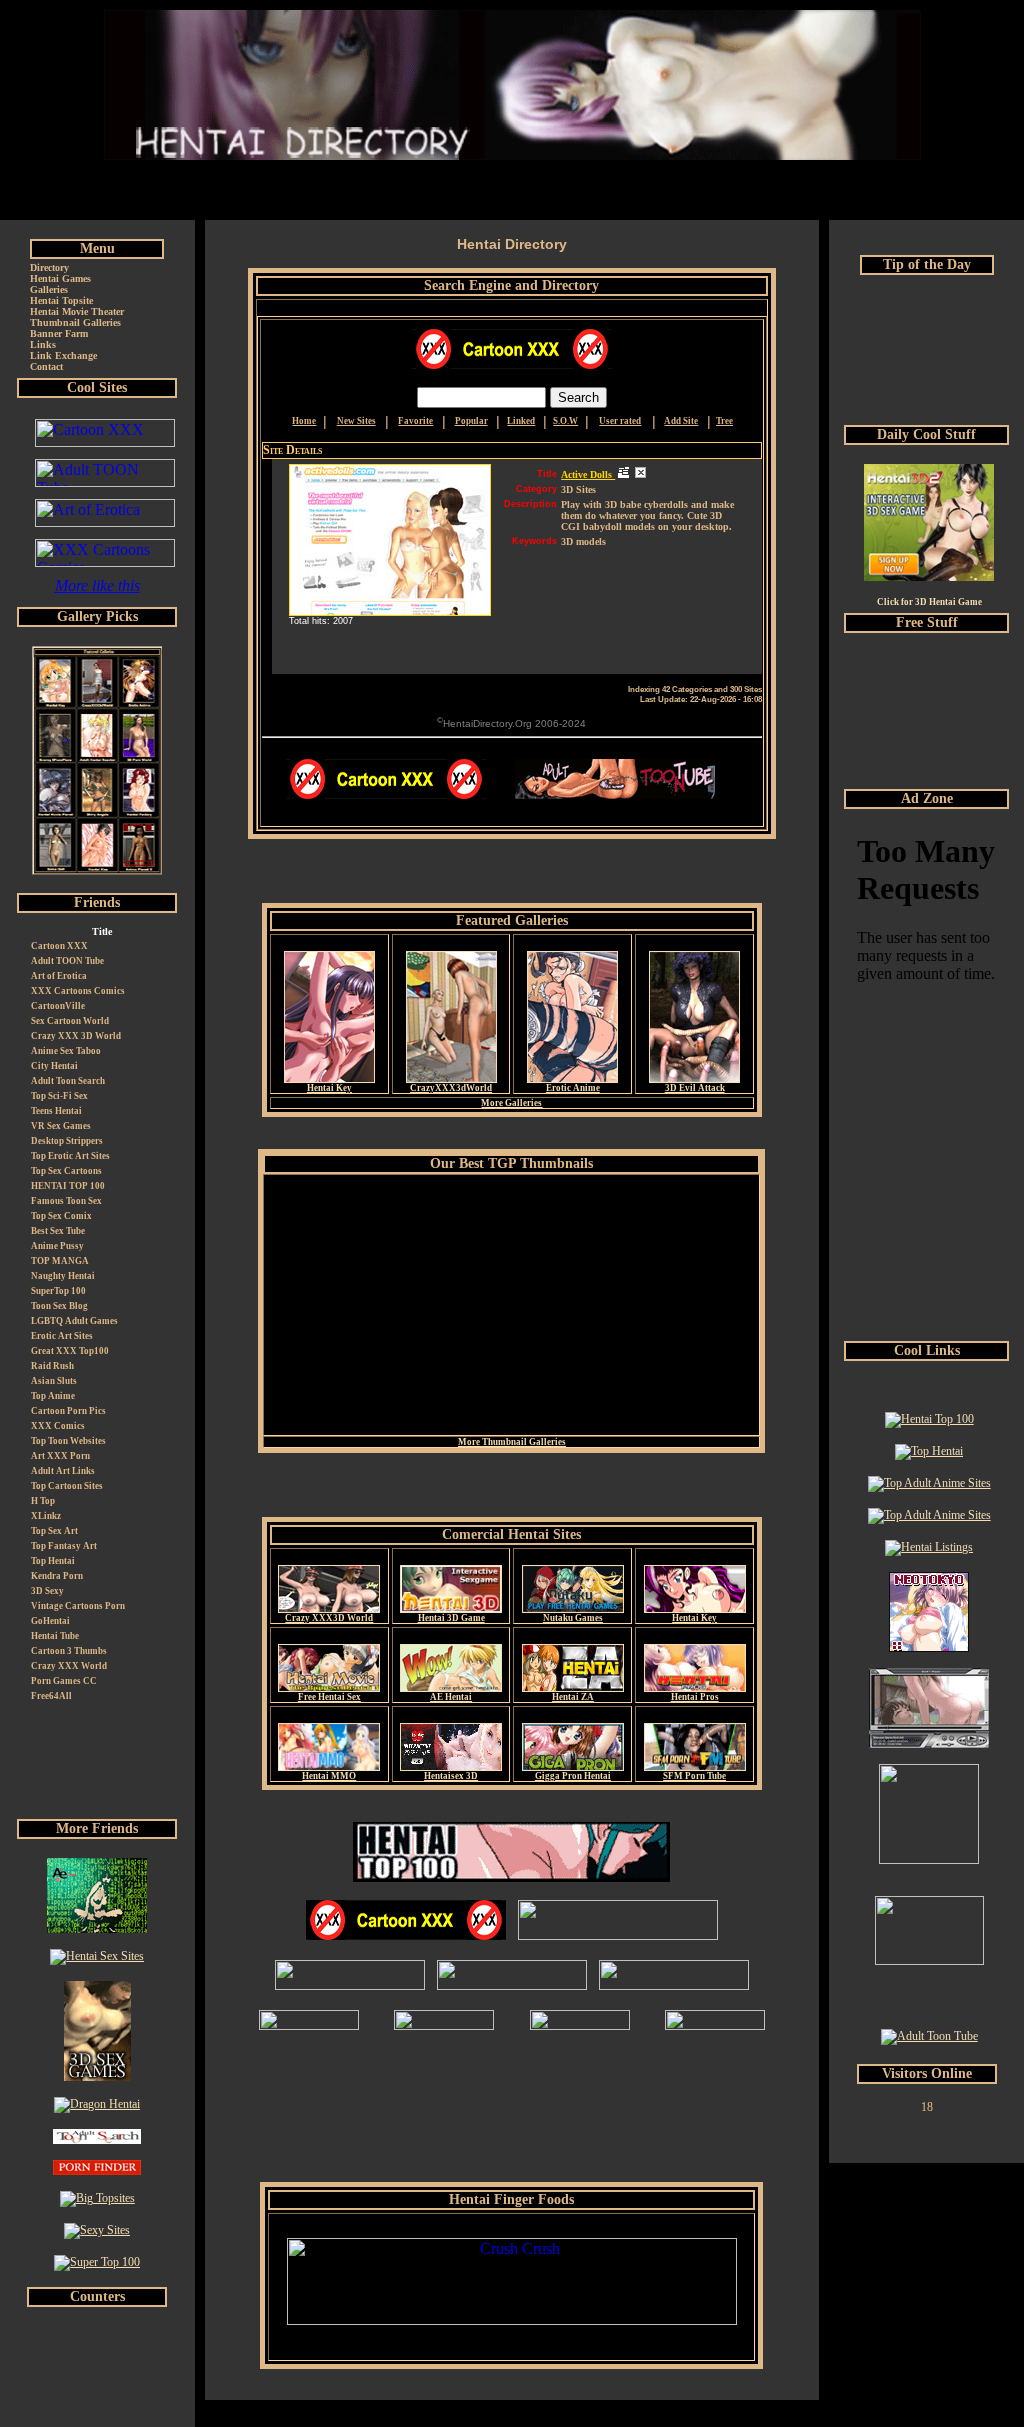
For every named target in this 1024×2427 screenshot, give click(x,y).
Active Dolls (588, 474)
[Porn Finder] (97, 2171)
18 (927, 2107)
